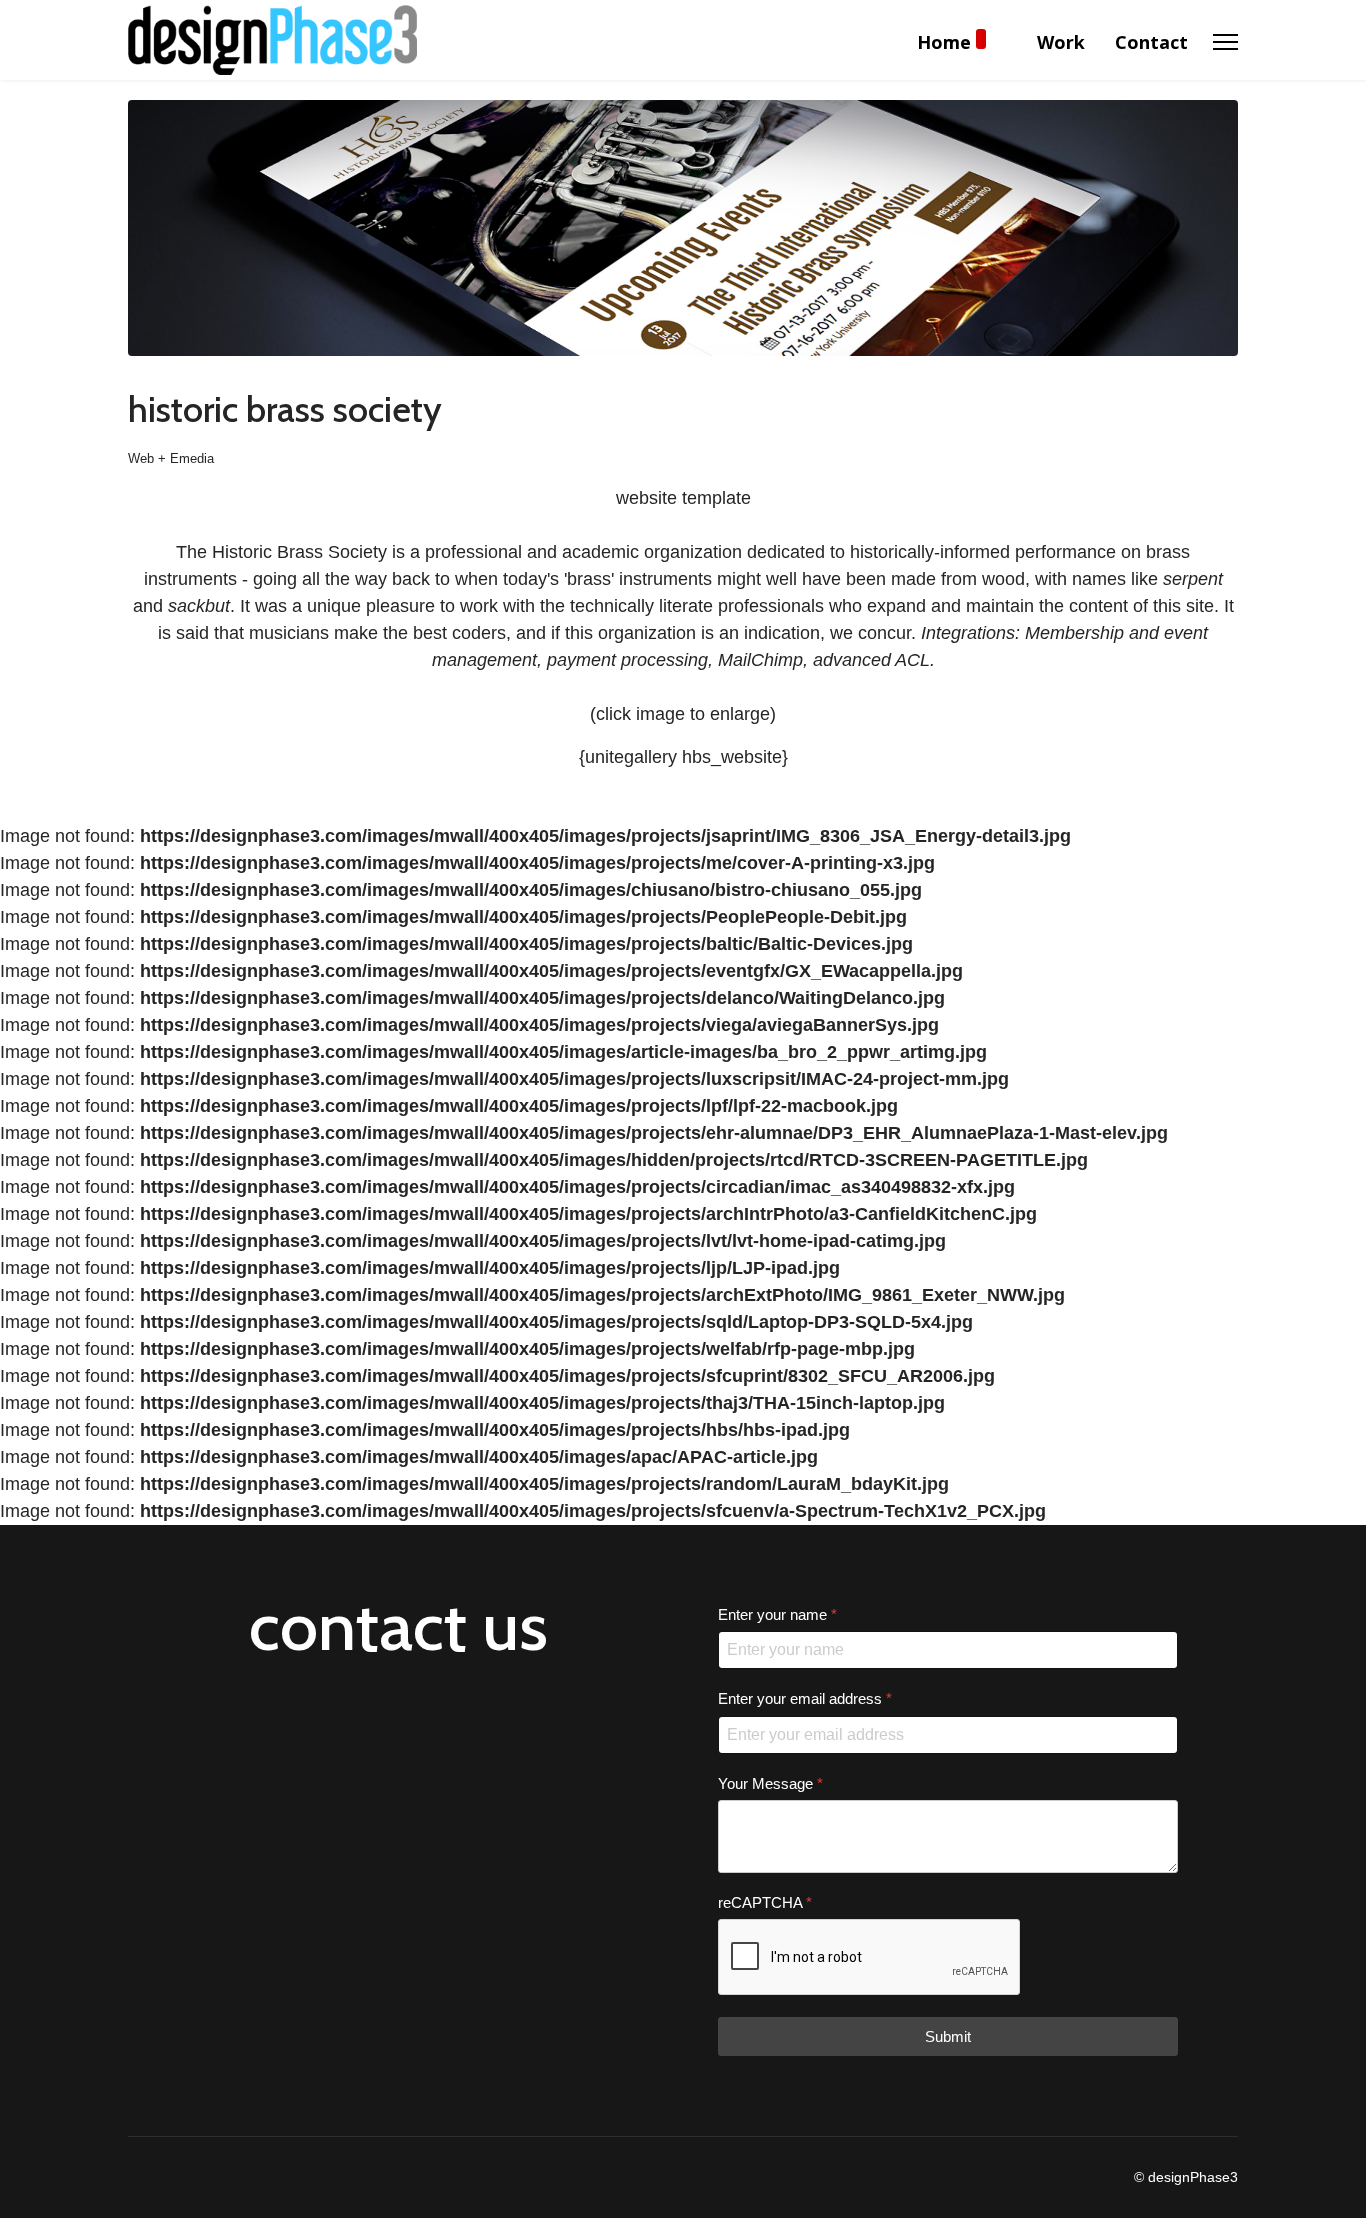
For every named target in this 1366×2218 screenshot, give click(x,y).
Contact (1151, 42)
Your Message (770, 1782)
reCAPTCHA (765, 1901)
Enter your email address (805, 1698)
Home (944, 42)
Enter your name (777, 1614)
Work (1061, 42)
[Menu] (1225, 42)
